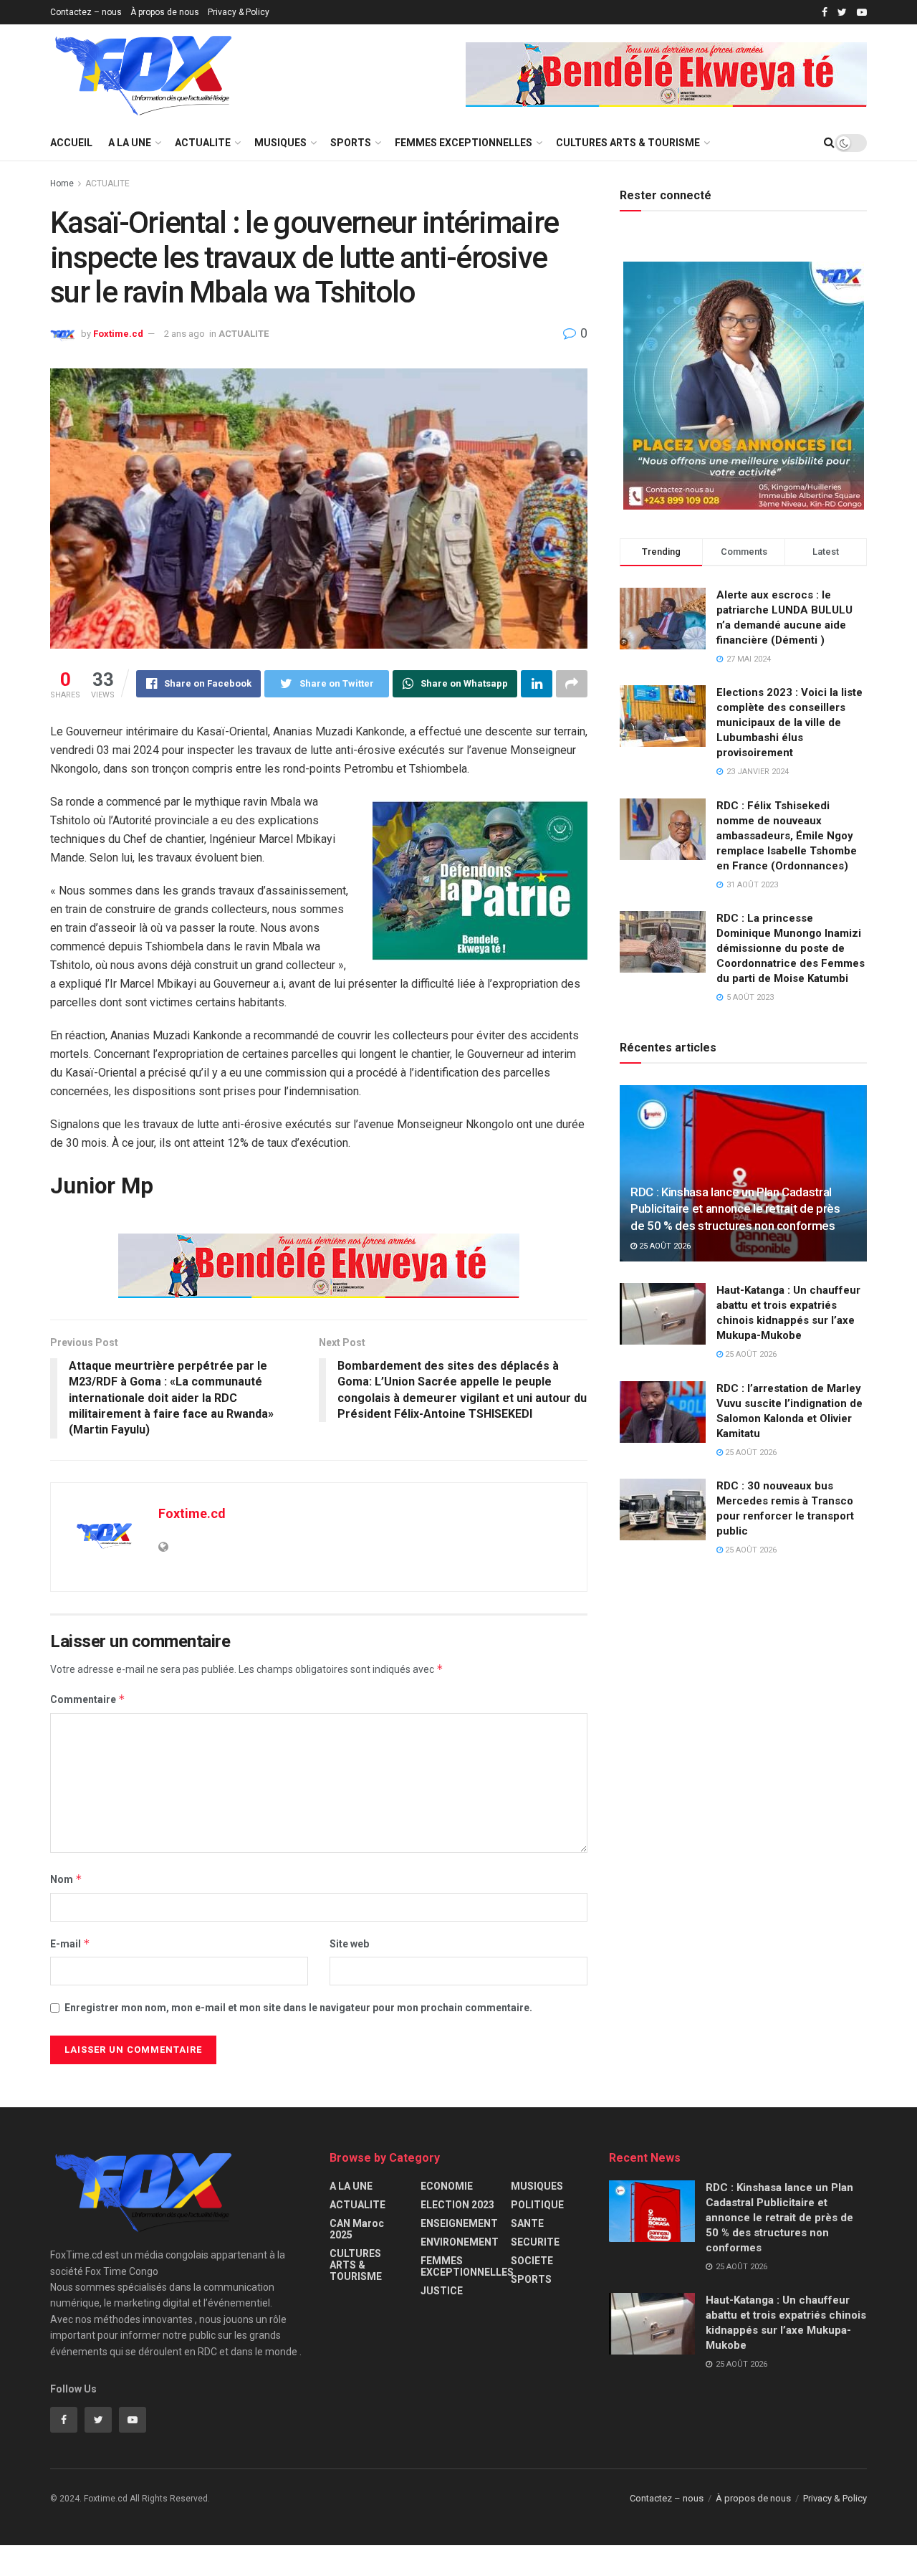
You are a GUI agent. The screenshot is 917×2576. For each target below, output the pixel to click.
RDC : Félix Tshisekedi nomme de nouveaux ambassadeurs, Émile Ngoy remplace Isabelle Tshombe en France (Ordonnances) (787, 836)
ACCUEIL (71, 143)
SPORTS (351, 143)
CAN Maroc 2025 (357, 2229)
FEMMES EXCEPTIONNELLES (464, 143)
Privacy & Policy (239, 12)
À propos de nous (165, 12)
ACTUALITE (203, 143)
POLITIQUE (537, 2205)
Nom (66, 1879)
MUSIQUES (280, 143)
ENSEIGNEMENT (459, 2223)
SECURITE (535, 2242)
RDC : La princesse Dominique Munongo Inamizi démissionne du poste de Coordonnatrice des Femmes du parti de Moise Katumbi (791, 948)
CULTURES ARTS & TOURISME (628, 143)
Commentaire (88, 1699)
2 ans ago (184, 334)
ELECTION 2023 (457, 2205)
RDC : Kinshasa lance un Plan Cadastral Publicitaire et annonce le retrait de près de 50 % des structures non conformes (735, 1209)
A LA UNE (130, 143)
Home (62, 183)
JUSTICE (442, 2291)
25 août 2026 (664, 1246)
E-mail (70, 1943)
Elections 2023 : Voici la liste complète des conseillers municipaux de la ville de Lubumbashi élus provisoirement (789, 722)
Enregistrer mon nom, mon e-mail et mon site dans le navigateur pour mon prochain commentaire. (298, 2008)
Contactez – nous (86, 12)
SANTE (527, 2223)
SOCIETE (532, 2261)
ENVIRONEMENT (460, 2242)
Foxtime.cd (118, 334)
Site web (349, 1944)
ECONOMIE (447, 2186)
